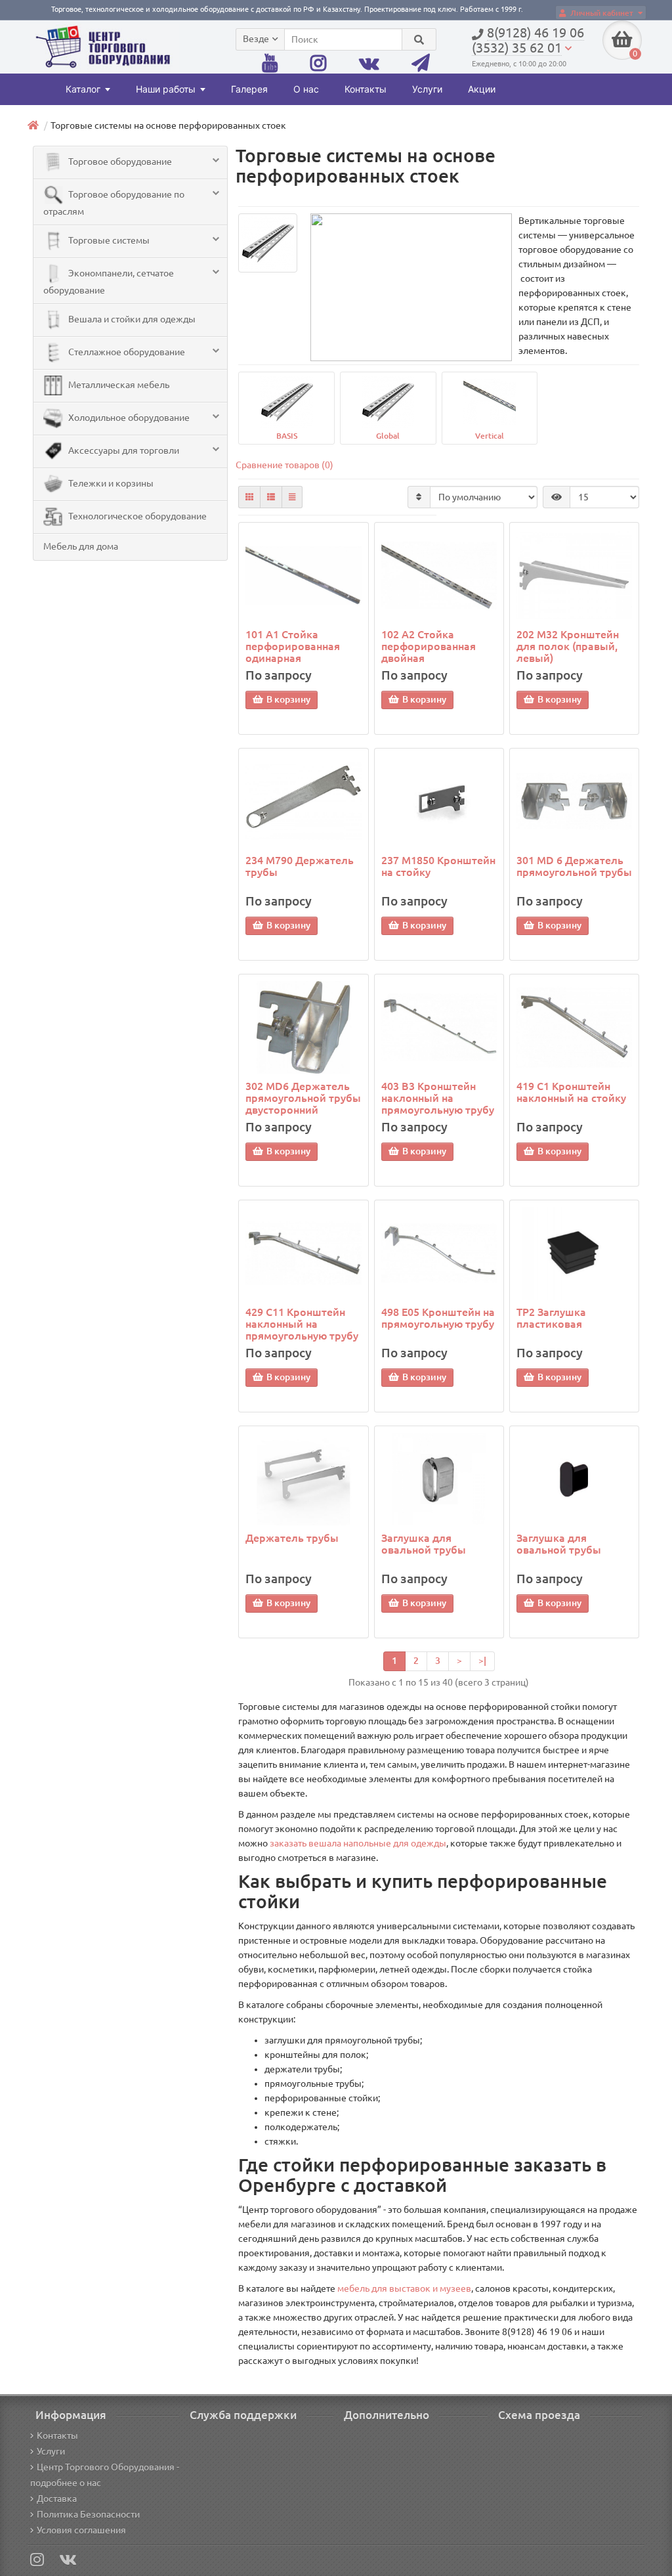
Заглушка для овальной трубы (424, 1544)
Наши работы (166, 89)
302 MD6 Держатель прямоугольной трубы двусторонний (303, 1098)
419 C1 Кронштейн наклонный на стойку (571, 1092)
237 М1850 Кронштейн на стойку (438, 866)
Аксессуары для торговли (123, 450)
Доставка (57, 2499)
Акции (482, 89)
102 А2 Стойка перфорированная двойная (429, 646)
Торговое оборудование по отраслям (114, 203)
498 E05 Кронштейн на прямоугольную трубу (438, 1318)
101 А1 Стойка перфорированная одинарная (293, 646)
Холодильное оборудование (128, 418)
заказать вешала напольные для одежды (358, 1843)
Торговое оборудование (119, 162)
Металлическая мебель (118, 385)
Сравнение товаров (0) (284, 465)
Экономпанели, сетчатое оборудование (109, 282)
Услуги (427, 89)
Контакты (366, 89)
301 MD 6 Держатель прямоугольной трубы (574, 866)
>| (482, 1661)
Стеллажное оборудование (126, 352)
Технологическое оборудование (136, 516)
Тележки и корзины (110, 483)
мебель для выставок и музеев (404, 2288)
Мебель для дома (81, 546)
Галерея (249, 89)
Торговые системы (108, 240)
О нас (306, 89)
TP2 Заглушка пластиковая (551, 1318)
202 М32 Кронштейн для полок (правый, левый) (568, 646)
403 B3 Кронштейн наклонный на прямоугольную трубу (438, 1098)
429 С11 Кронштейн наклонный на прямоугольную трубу (302, 1324)
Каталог (83, 89)
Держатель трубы (292, 1538)
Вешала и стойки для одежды (131, 319)
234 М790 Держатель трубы (300, 866)
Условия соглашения (81, 2530)
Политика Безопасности (88, 2514)
